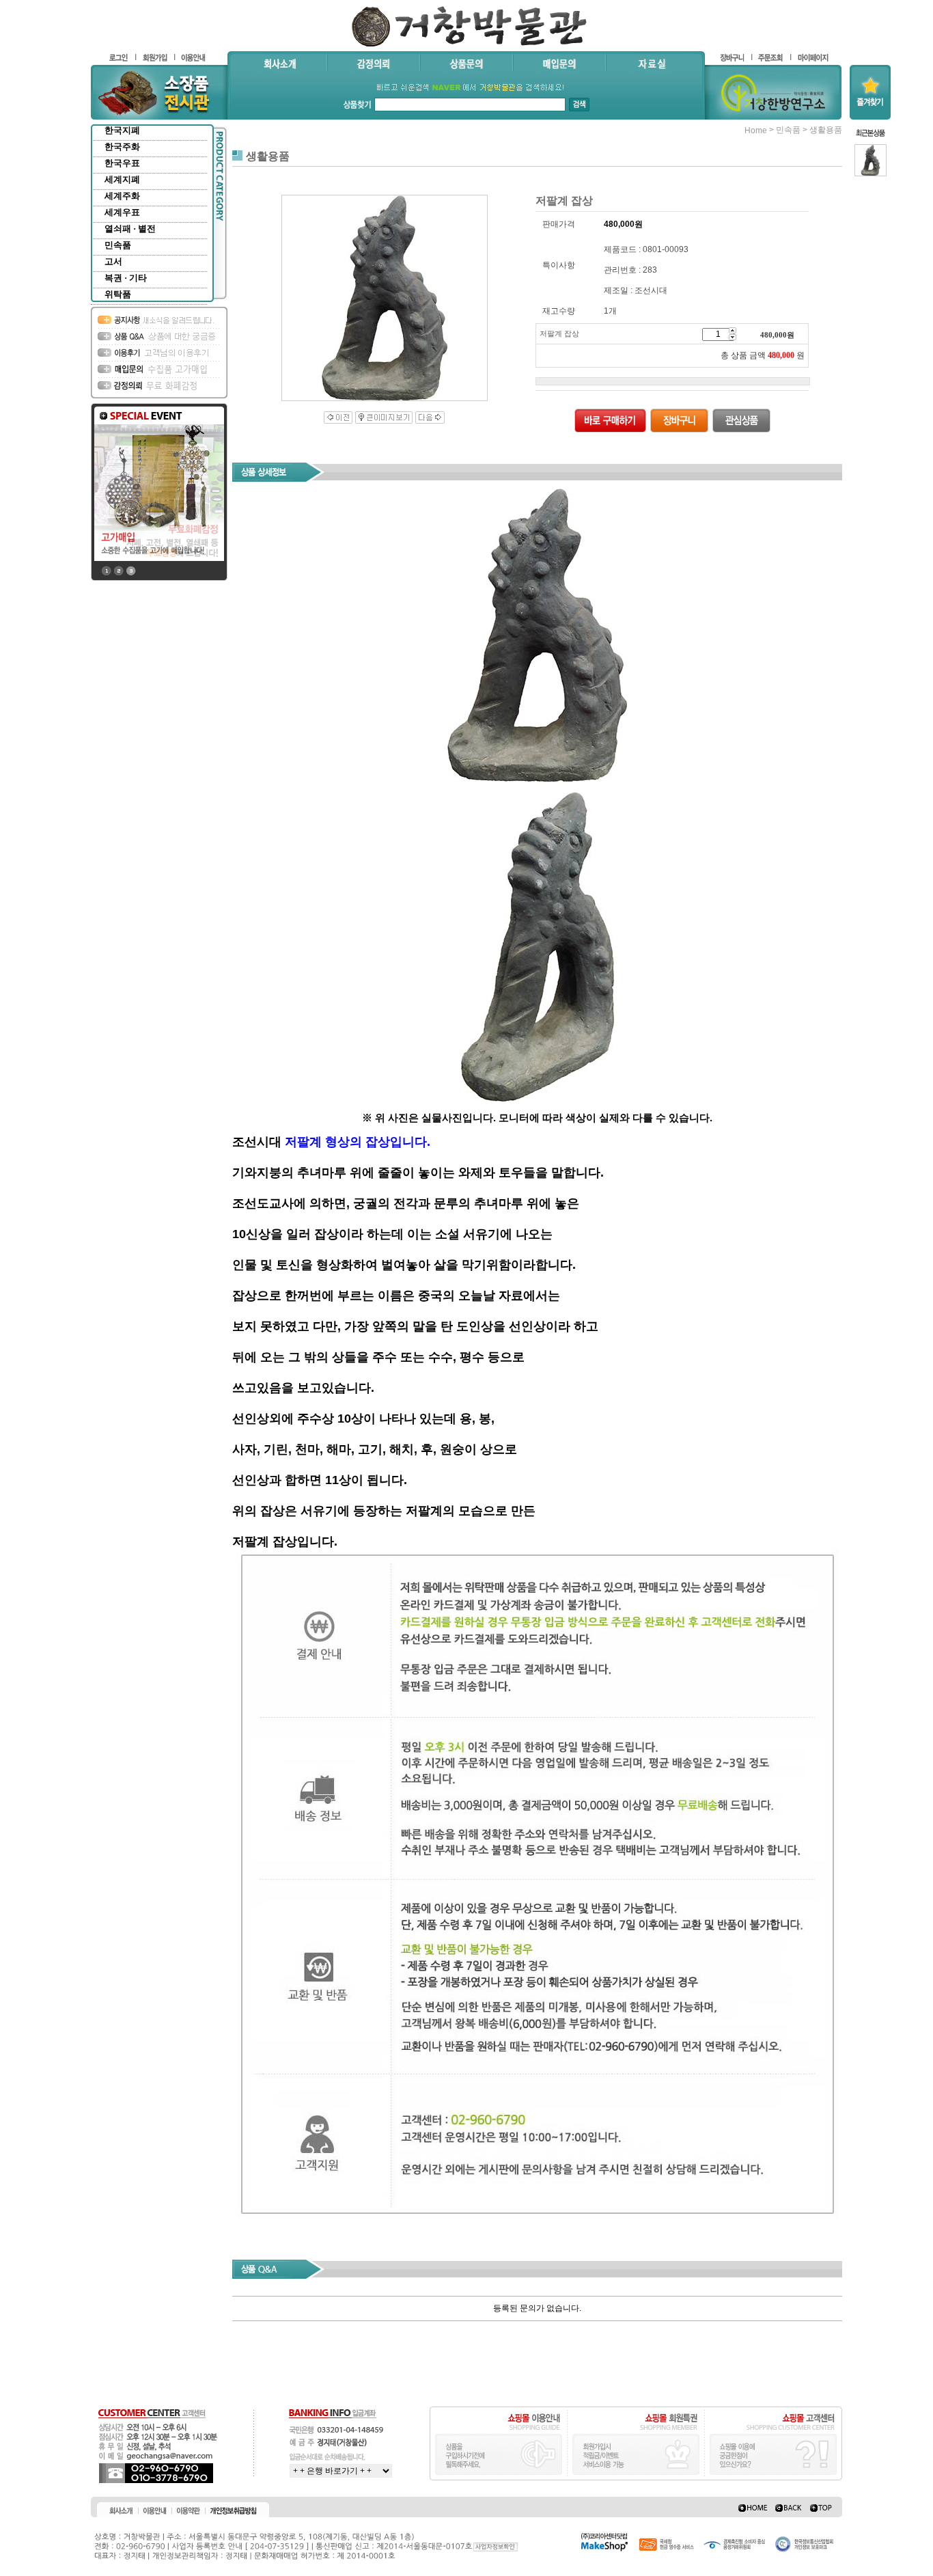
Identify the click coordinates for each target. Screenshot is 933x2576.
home (756, 131)
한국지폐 (122, 130)
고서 (113, 261)
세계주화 (122, 196)
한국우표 (122, 163)
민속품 (118, 245)
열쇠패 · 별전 (130, 229)
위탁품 (118, 294)
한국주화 (122, 147)
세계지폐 (122, 179)
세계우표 (122, 212)
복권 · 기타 (126, 278)
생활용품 (826, 130)
